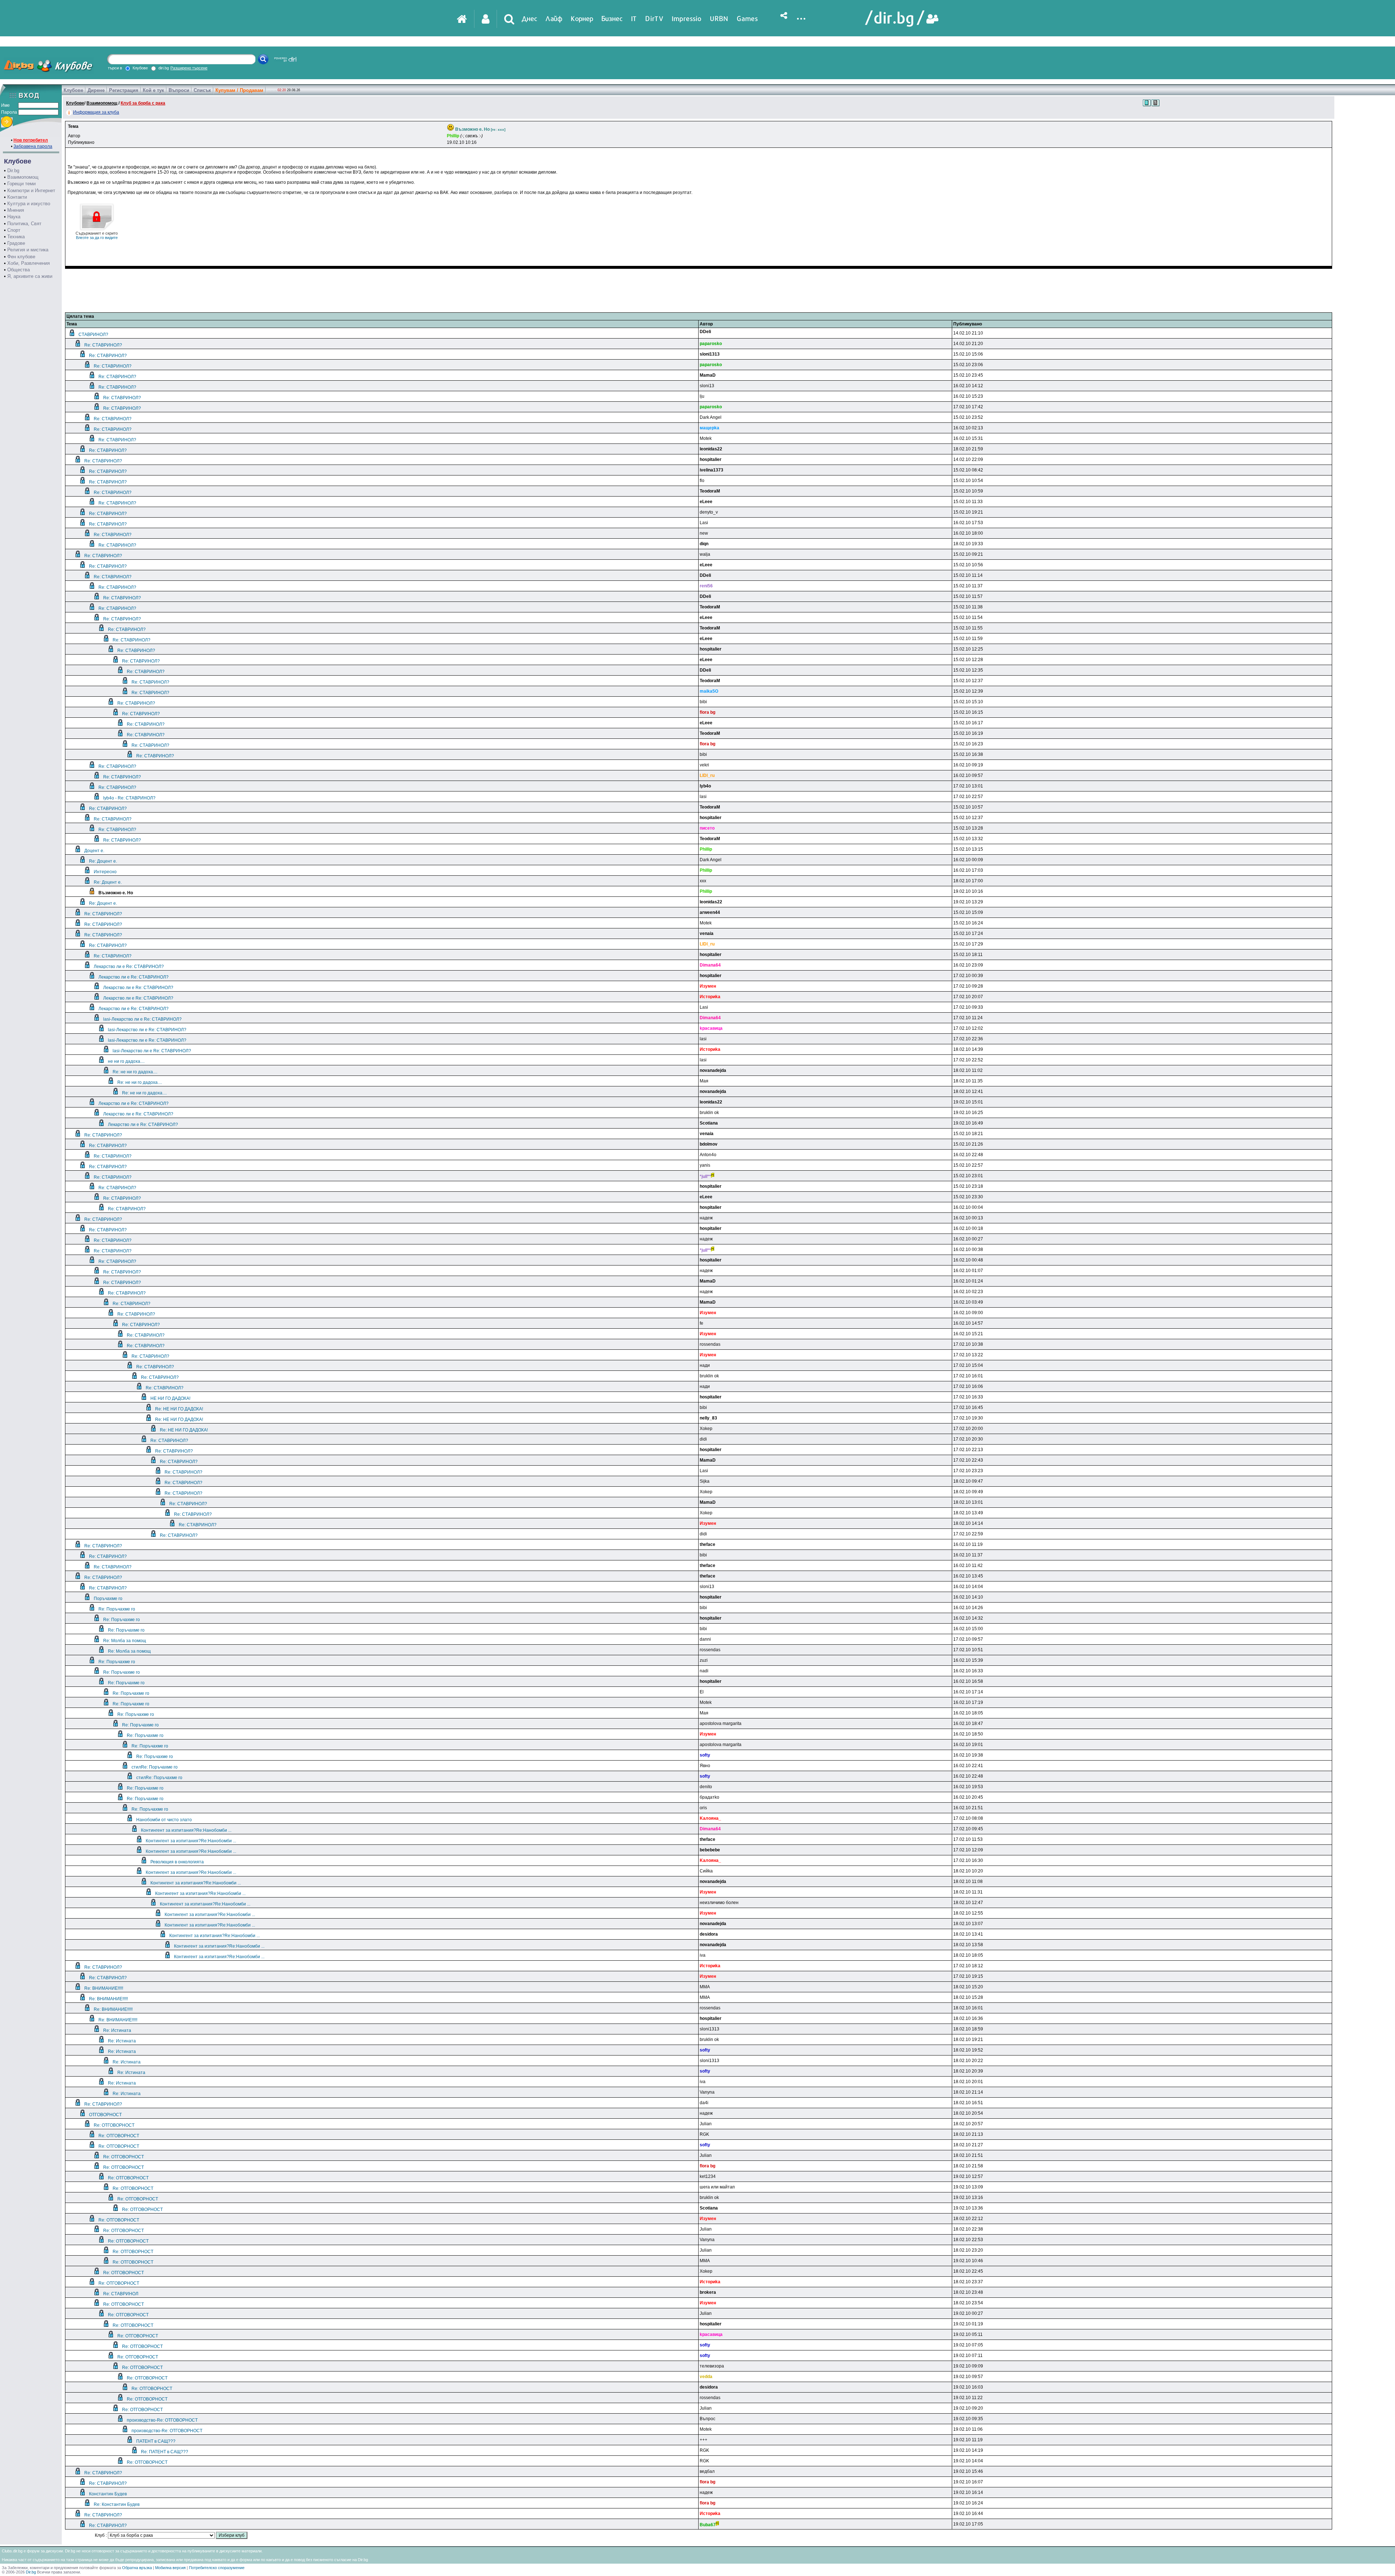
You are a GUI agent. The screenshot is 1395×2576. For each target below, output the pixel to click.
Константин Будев (108, 2494)
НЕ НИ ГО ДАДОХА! (170, 1398)
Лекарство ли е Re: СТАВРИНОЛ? (129, 967)
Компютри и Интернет (31, 191)
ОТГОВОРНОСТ (105, 2115)
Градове (16, 243)
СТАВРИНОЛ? (93, 335)
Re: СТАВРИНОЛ (121, 2294)
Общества (19, 270)
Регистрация (124, 90)
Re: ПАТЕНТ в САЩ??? (165, 2452)
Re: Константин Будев (117, 2504)
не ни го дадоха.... (126, 1061)
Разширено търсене (189, 68)
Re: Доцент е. (103, 861)
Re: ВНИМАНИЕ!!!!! (104, 1988)
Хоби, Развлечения (29, 263)
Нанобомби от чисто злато (164, 1820)
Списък (202, 90)
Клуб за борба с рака (143, 103)
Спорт (14, 230)
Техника (16, 237)
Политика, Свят (24, 224)
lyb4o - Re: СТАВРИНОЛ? (129, 798)
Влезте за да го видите (97, 235)
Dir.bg (13, 171)
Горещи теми (21, 184)
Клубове (73, 90)
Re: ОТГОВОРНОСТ (114, 2125)
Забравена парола (33, 146)
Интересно (105, 872)
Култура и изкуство (29, 204)
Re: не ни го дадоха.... (135, 1072)
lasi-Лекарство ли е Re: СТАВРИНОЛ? (142, 1019)
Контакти (17, 197)
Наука (14, 217)
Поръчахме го (108, 1599)
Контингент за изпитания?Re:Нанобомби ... (186, 1830)
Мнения (16, 210)
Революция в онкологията (177, 1862)
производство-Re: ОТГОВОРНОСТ (162, 2420)
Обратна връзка (137, 2568)
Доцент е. (94, 851)
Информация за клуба (96, 112)
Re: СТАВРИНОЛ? (103, 345)
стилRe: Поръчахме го (155, 1767)
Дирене (96, 90)
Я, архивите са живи (30, 276)
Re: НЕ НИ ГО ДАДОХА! (179, 1409)
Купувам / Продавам (239, 90)
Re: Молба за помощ (125, 1641)
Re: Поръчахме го (117, 1609)
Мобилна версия (170, 2568)
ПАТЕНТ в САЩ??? (156, 2441)
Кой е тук (153, 90)
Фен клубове (21, 257)
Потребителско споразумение (217, 2568)
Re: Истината (117, 2030)
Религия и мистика (28, 250)
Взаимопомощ (23, 177)
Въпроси (179, 90)
